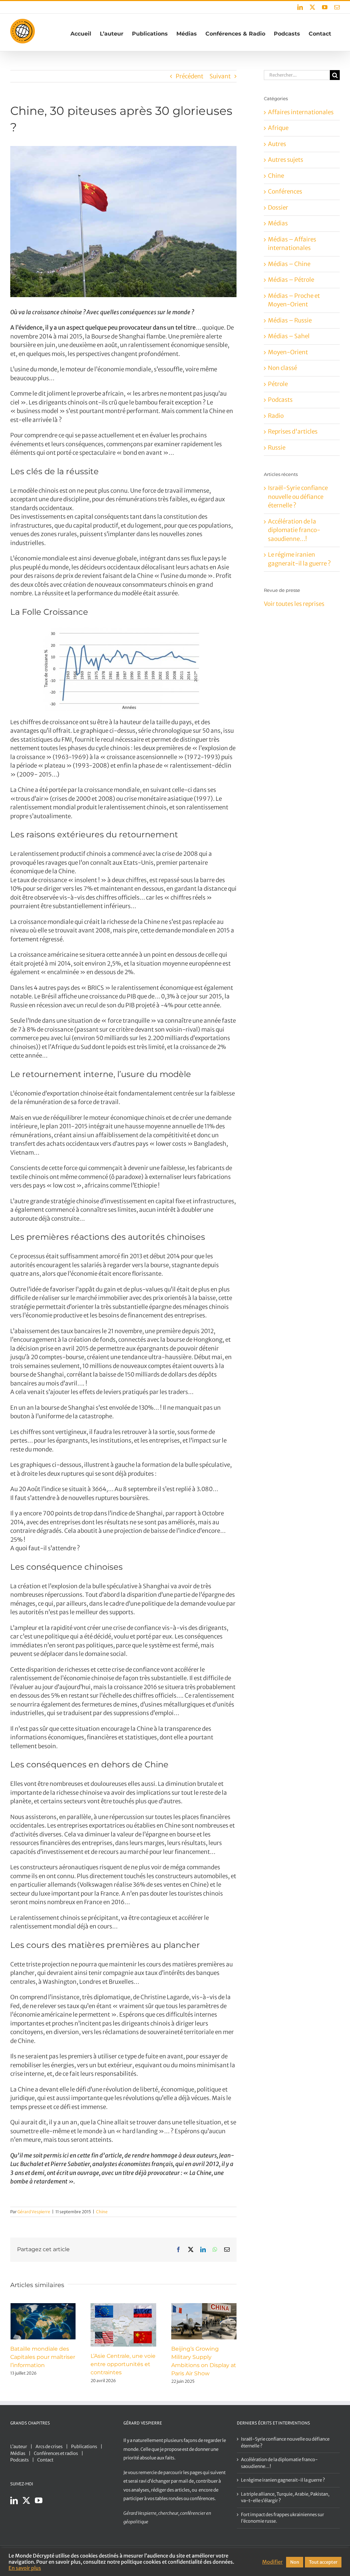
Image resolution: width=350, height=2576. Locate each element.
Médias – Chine (289, 264)
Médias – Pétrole (291, 280)
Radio (276, 416)
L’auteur (19, 2447)
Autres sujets (286, 160)
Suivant (220, 76)
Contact (45, 2460)
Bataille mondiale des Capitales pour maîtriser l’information (43, 2357)
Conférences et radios (56, 2453)
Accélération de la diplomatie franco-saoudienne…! (294, 530)
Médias (278, 223)
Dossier (278, 208)
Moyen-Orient (288, 352)
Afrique (278, 128)
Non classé (282, 368)
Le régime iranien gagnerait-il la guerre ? (283, 2480)
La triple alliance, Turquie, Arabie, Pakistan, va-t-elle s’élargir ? (285, 2498)
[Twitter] (26, 2500)
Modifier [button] (272, 2562)
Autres (277, 144)
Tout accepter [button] (323, 2562)
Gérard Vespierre (34, 2212)
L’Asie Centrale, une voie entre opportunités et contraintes (123, 2364)
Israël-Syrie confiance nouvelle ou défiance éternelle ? (298, 497)
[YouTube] (39, 2500)
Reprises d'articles (293, 431)
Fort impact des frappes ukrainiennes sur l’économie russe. (282, 2518)
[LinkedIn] (14, 2500)
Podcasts (280, 400)
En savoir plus (25, 2568)
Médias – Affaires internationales (292, 244)
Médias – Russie (290, 320)
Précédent (190, 76)
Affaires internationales (301, 112)
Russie (277, 448)
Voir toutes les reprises (294, 604)
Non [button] (295, 2562)
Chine (102, 2212)
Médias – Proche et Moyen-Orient (294, 300)
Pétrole (278, 384)
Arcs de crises (49, 2447)
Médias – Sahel (289, 336)
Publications (84, 2447)
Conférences (285, 191)
